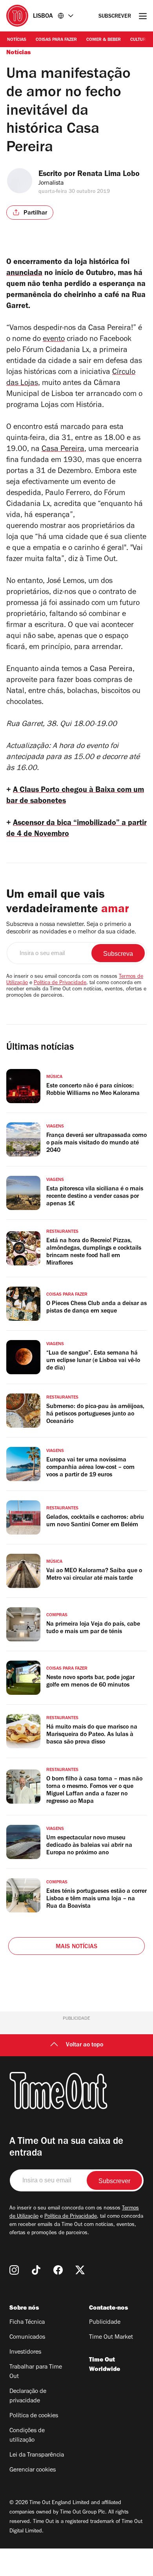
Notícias (17, 40)
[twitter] (80, 2270)
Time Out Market (111, 2338)
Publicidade (105, 2323)
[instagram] (14, 2270)
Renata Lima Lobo (108, 175)
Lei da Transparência (37, 2455)
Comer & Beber (104, 40)
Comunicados (27, 2338)
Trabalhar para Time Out (36, 2372)
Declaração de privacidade (28, 2396)
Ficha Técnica (27, 2323)
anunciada (24, 274)
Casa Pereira (63, 450)
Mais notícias (77, 1947)
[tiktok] (36, 2270)
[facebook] (58, 2270)
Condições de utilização (27, 2436)
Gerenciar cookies (33, 2470)
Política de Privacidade (60, 983)
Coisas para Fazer (56, 40)
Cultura (139, 40)
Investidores (25, 2352)
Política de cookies (34, 2416)
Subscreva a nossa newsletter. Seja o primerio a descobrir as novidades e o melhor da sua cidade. (71, 929)
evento (54, 340)
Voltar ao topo (85, 2045)
